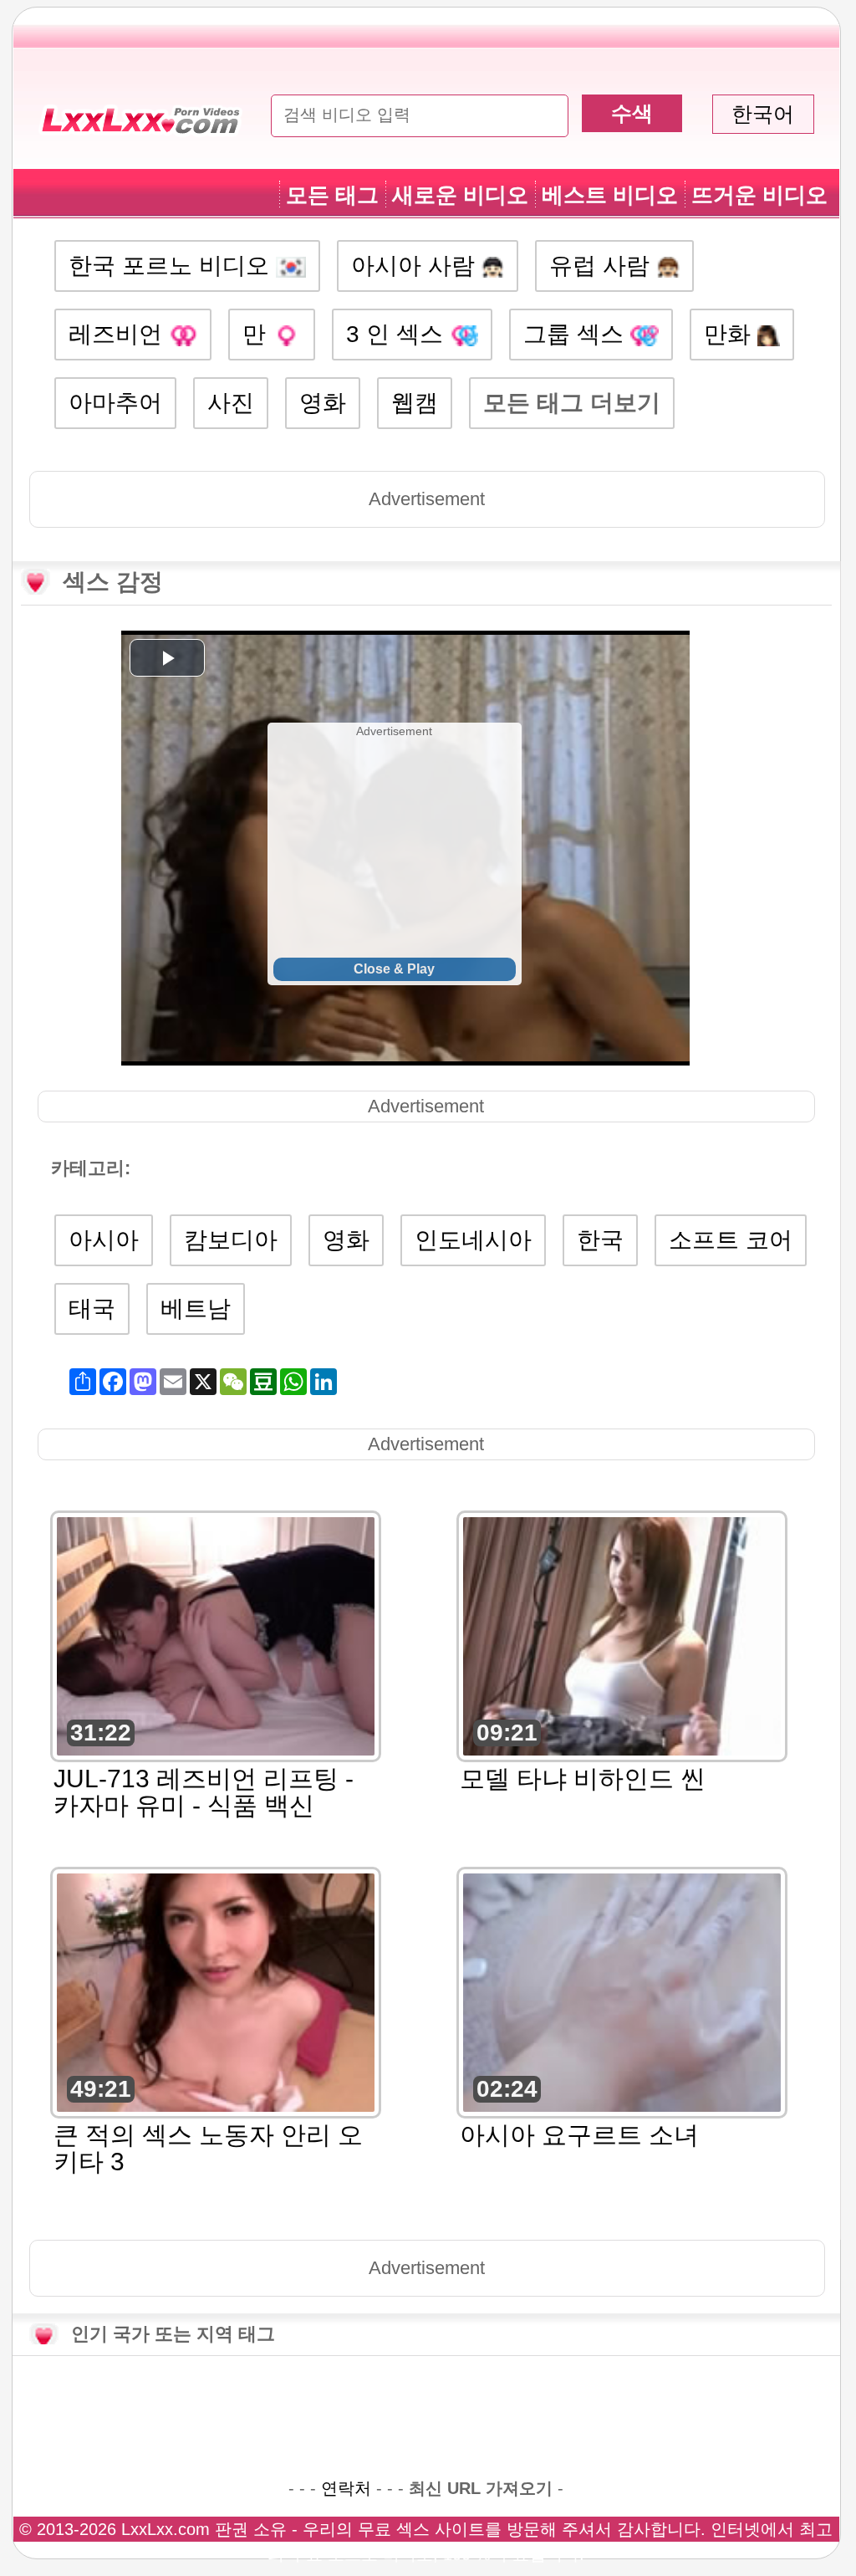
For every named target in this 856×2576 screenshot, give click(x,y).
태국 (92, 1308)
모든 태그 (332, 195)
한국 (600, 1240)
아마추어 (115, 403)
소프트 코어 (731, 1240)
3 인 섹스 (398, 334)
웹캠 (415, 403)
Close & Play (394, 969)
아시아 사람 (416, 266)
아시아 (104, 1240)
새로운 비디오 (460, 195)
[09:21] (622, 1635)
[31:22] (216, 1635)
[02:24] (622, 1991)
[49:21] (216, 1991)
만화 (731, 334)
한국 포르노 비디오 (172, 266)
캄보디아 (231, 1240)
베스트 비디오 (610, 195)
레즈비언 (119, 334)
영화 (323, 403)
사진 (231, 403)
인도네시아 (473, 1240)
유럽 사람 (603, 266)
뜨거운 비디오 (759, 195)
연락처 (346, 2488)
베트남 (196, 1308)
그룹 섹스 (577, 334)
